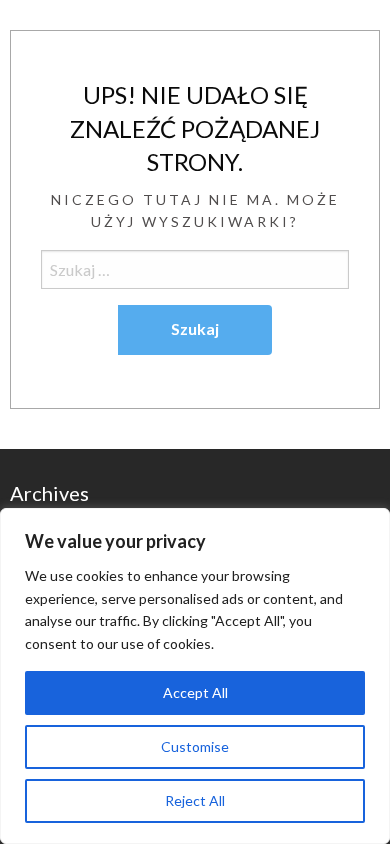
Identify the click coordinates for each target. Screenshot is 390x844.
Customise (195, 746)
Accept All (195, 692)
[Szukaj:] (195, 269)
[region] (195, 676)
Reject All (195, 800)
